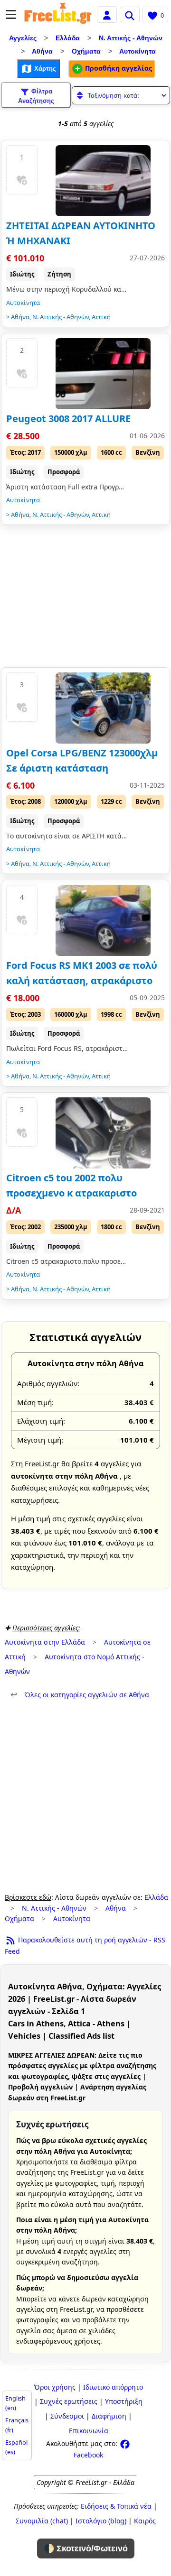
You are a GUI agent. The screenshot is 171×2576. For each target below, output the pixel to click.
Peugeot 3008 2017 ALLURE (68, 419)
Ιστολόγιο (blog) (101, 2521)
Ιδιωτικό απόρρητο (113, 2387)
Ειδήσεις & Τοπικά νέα (116, 2506)
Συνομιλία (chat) (42, 2521)
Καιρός (145, 2521)
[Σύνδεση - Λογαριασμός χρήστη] (107, 14)
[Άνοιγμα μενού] (11, 14)
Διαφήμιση (109, 2416)
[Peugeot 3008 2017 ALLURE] (103, 374)
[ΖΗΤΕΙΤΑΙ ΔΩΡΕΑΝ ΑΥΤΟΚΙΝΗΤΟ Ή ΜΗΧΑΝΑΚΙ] (103, 181)
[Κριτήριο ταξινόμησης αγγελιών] (121, 95)
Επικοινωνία (89, 2431)
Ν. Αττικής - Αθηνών (131, 38)
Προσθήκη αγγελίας (118, 68)
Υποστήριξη (124, 2401)
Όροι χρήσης (55, 2387)
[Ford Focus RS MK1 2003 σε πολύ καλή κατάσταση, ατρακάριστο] (103, 920)
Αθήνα (42, 51)
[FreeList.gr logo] (58, 14)
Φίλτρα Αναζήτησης (36, 96)
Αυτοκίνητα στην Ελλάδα (45, 1642)
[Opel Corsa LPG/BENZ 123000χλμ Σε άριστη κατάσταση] (103, 708)
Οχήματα (86, 51)
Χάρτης (44, 69)
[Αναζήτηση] (130, 14)
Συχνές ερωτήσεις (69, 2401)
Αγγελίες (23, 38)
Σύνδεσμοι (67, 2416)
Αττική (101, 317)
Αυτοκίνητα (138, 51)
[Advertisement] (85, 598)
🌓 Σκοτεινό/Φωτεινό (86, 2548)
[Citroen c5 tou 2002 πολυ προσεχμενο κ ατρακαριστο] (103, 1133)
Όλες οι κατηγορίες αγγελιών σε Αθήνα (80, 1695)
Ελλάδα (68, 38)
